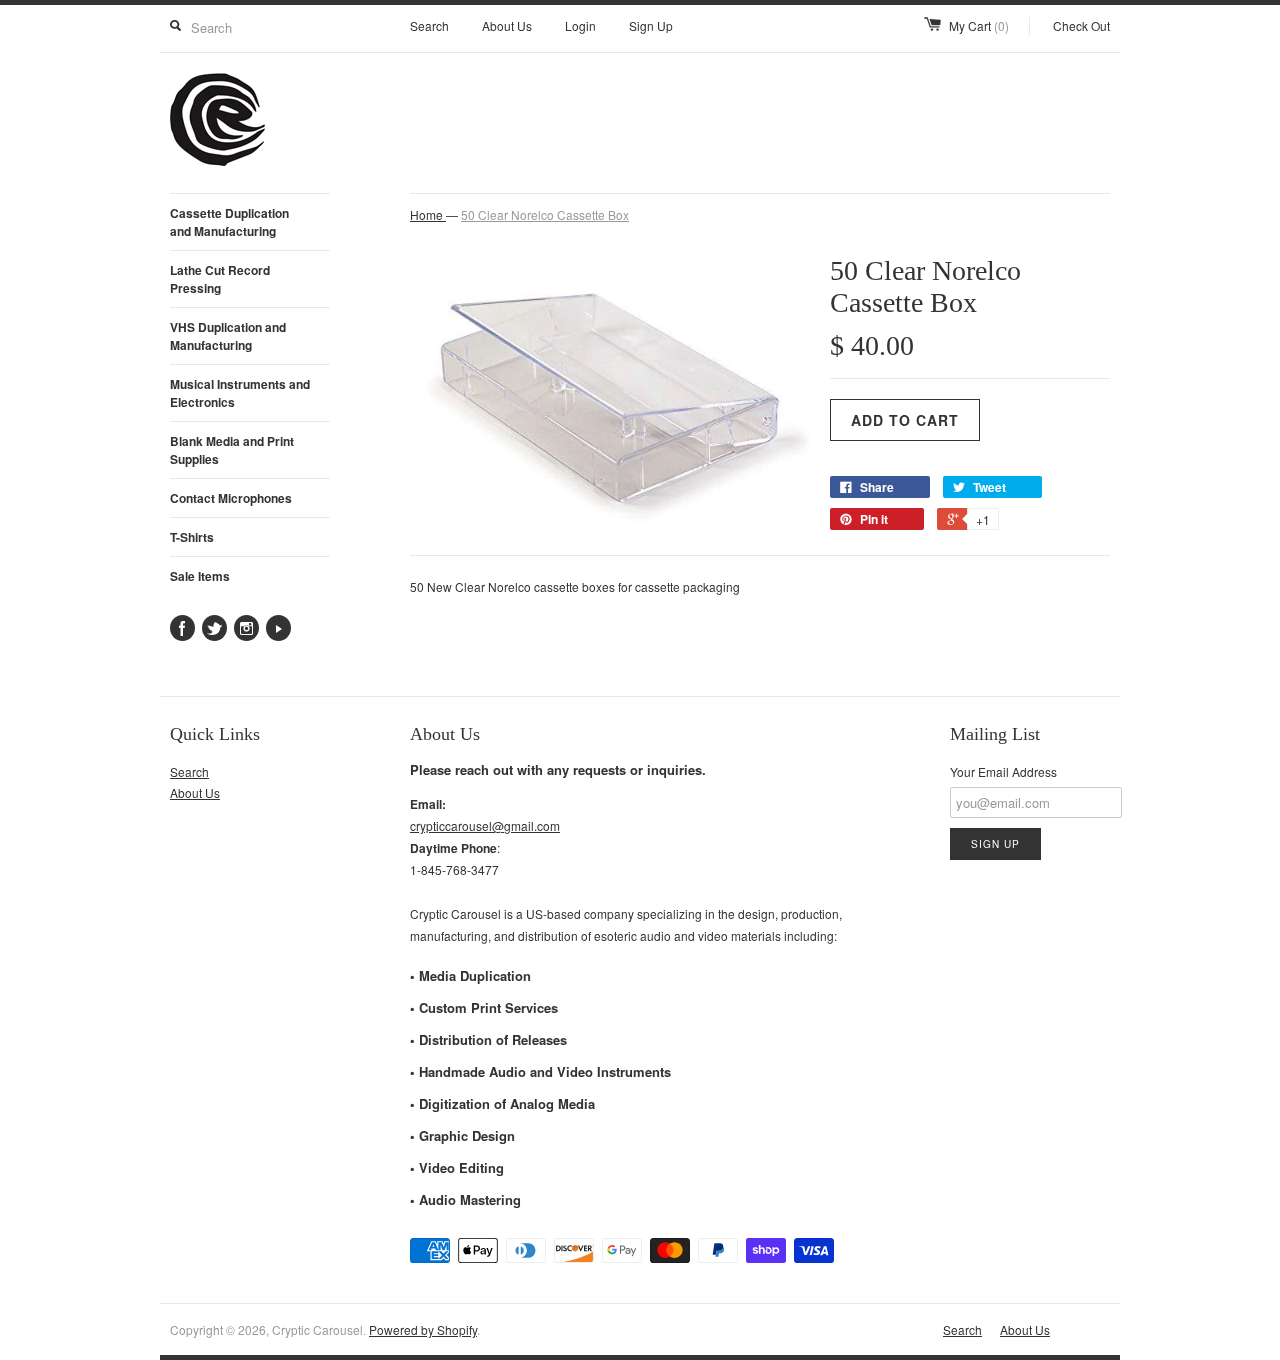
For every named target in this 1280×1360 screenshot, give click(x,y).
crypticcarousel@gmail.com (485, 825)
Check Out (1081, 25)
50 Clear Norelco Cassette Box (545, 214)
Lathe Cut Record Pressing (220, 279)
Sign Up (651, 25)
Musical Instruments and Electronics (240, 393)
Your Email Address (1003, 771)
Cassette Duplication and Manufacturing (229, 222)
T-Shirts (192, 537)
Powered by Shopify (423, 1329)
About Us (507, 25)
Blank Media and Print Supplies (232, 450)
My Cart (979, 25)
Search (429, 25)
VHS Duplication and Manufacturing (228, 336)
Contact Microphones (231, 498)
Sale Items (200, 576)
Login (580, 25)
